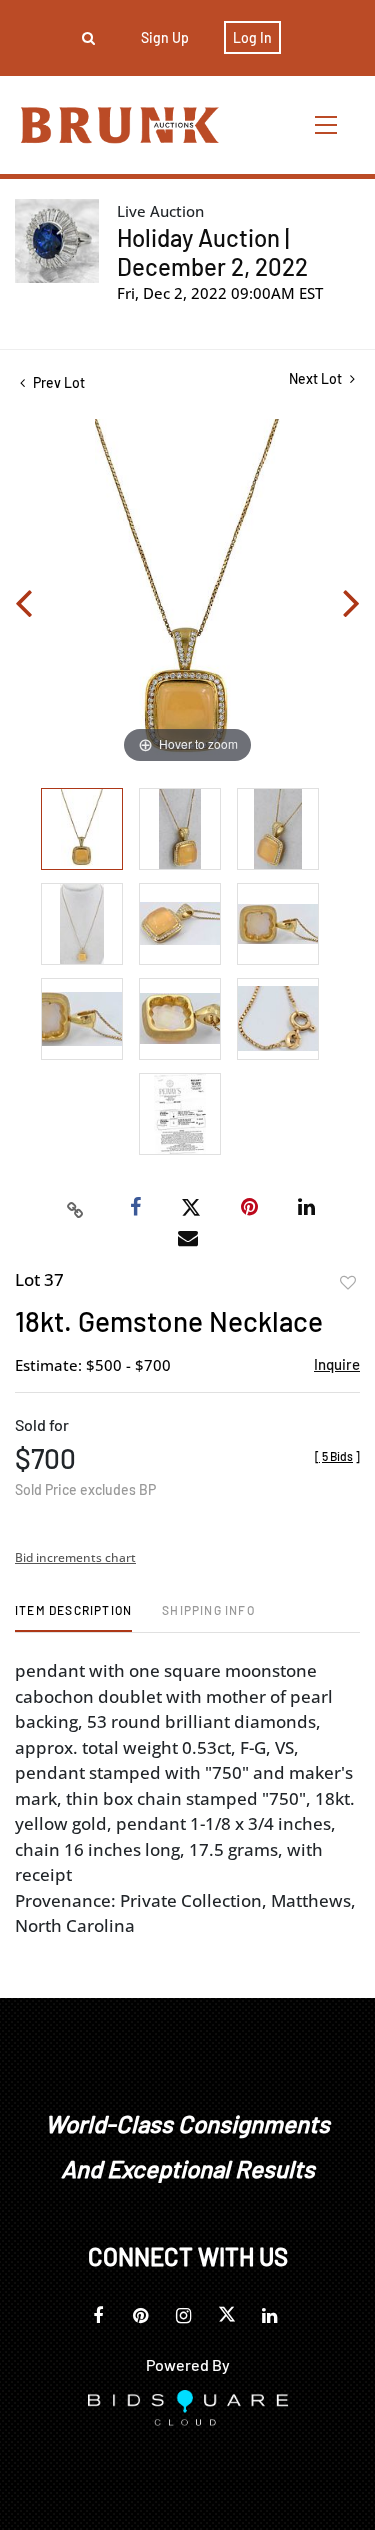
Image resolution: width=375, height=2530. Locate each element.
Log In (252, 37)
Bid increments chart (75, 1557)
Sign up (165, 37)
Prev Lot (57, 382)
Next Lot (317, 378)
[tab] (73, 1617)
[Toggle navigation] (327, 124)
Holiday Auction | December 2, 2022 (212, 252)
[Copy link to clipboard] (75, 1208)
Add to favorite (348, 1283)
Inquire (337, 1364)
